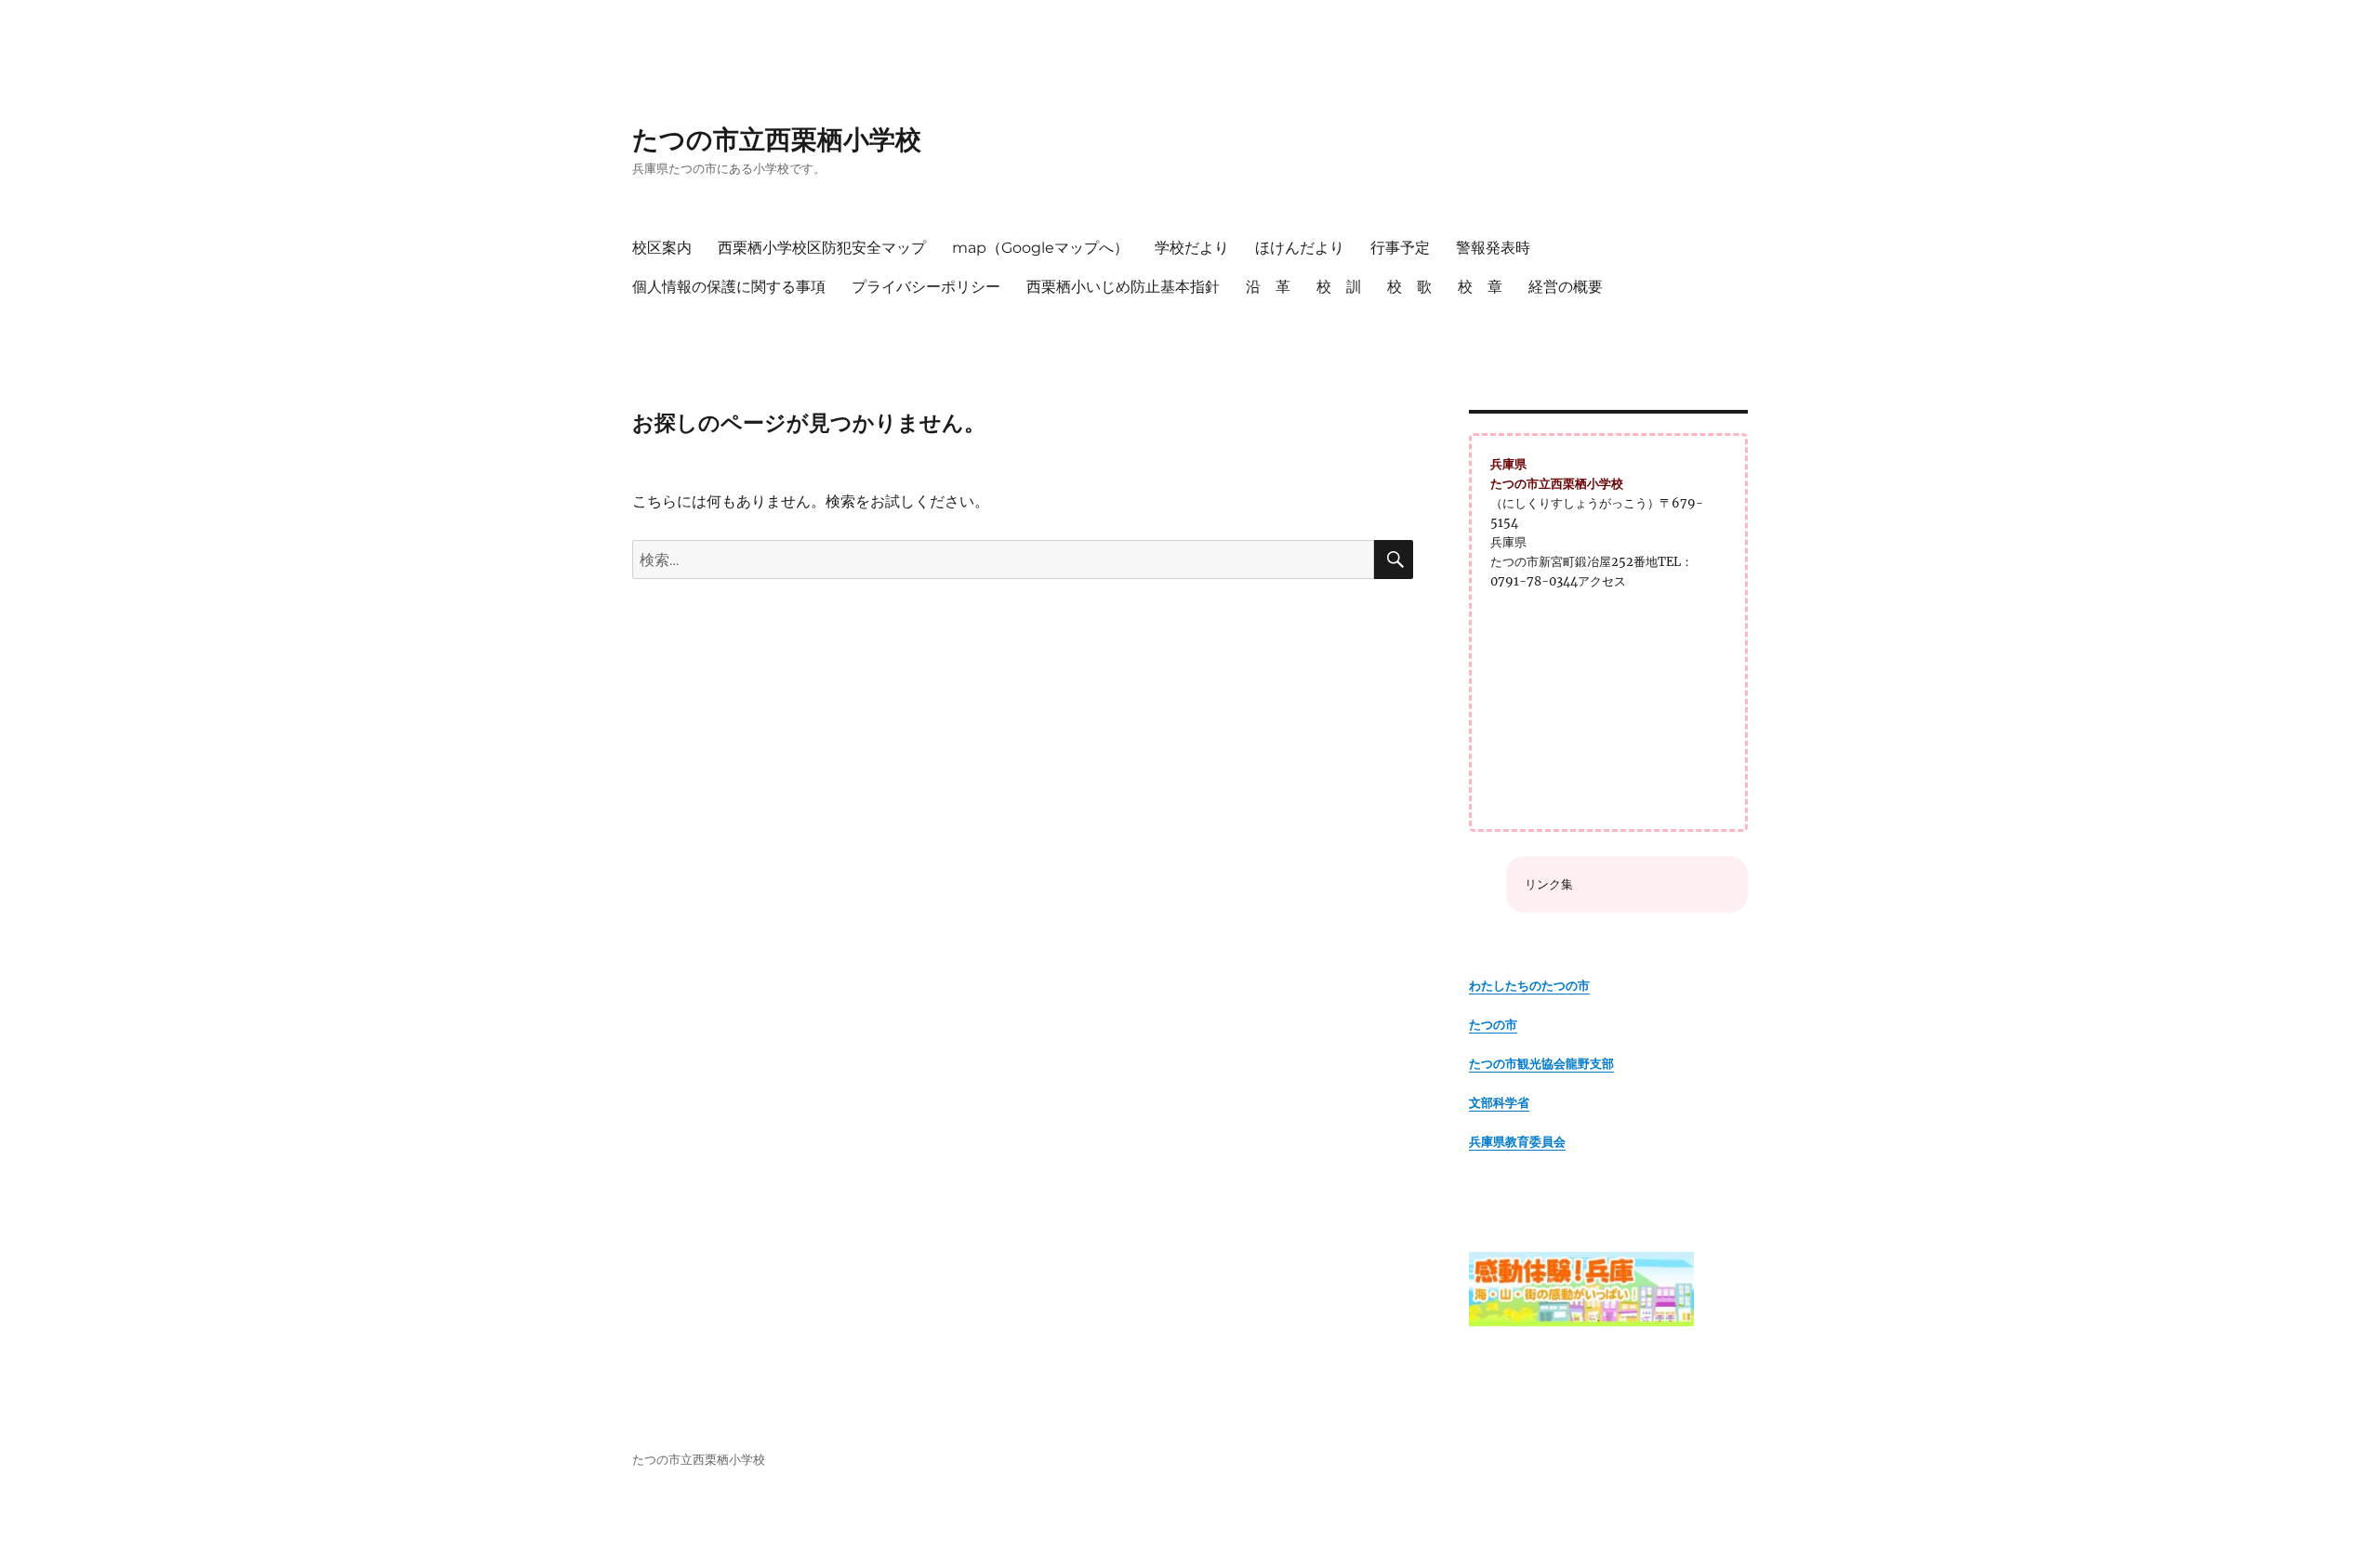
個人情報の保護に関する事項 (729, 287)
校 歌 (1409, 287)
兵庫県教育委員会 (1517, 1142)
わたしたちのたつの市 (1529, 986)
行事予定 (1400, 248)
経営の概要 (1566, 287)
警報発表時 (1493, 248)
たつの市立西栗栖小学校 (777, 139)
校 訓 (1339, 287)
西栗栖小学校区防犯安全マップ (822, 248)
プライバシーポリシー (926, 287)
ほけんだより (1300, 248)
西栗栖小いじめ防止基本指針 (1123, 287)
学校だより (1192, 248)
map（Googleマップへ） (1040, 248)
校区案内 (662, 248)
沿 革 (1268, 287)
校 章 (1480, 287)
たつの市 (1493, 1025)
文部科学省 (1499, 1103)
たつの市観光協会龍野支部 (1541, 1064)
